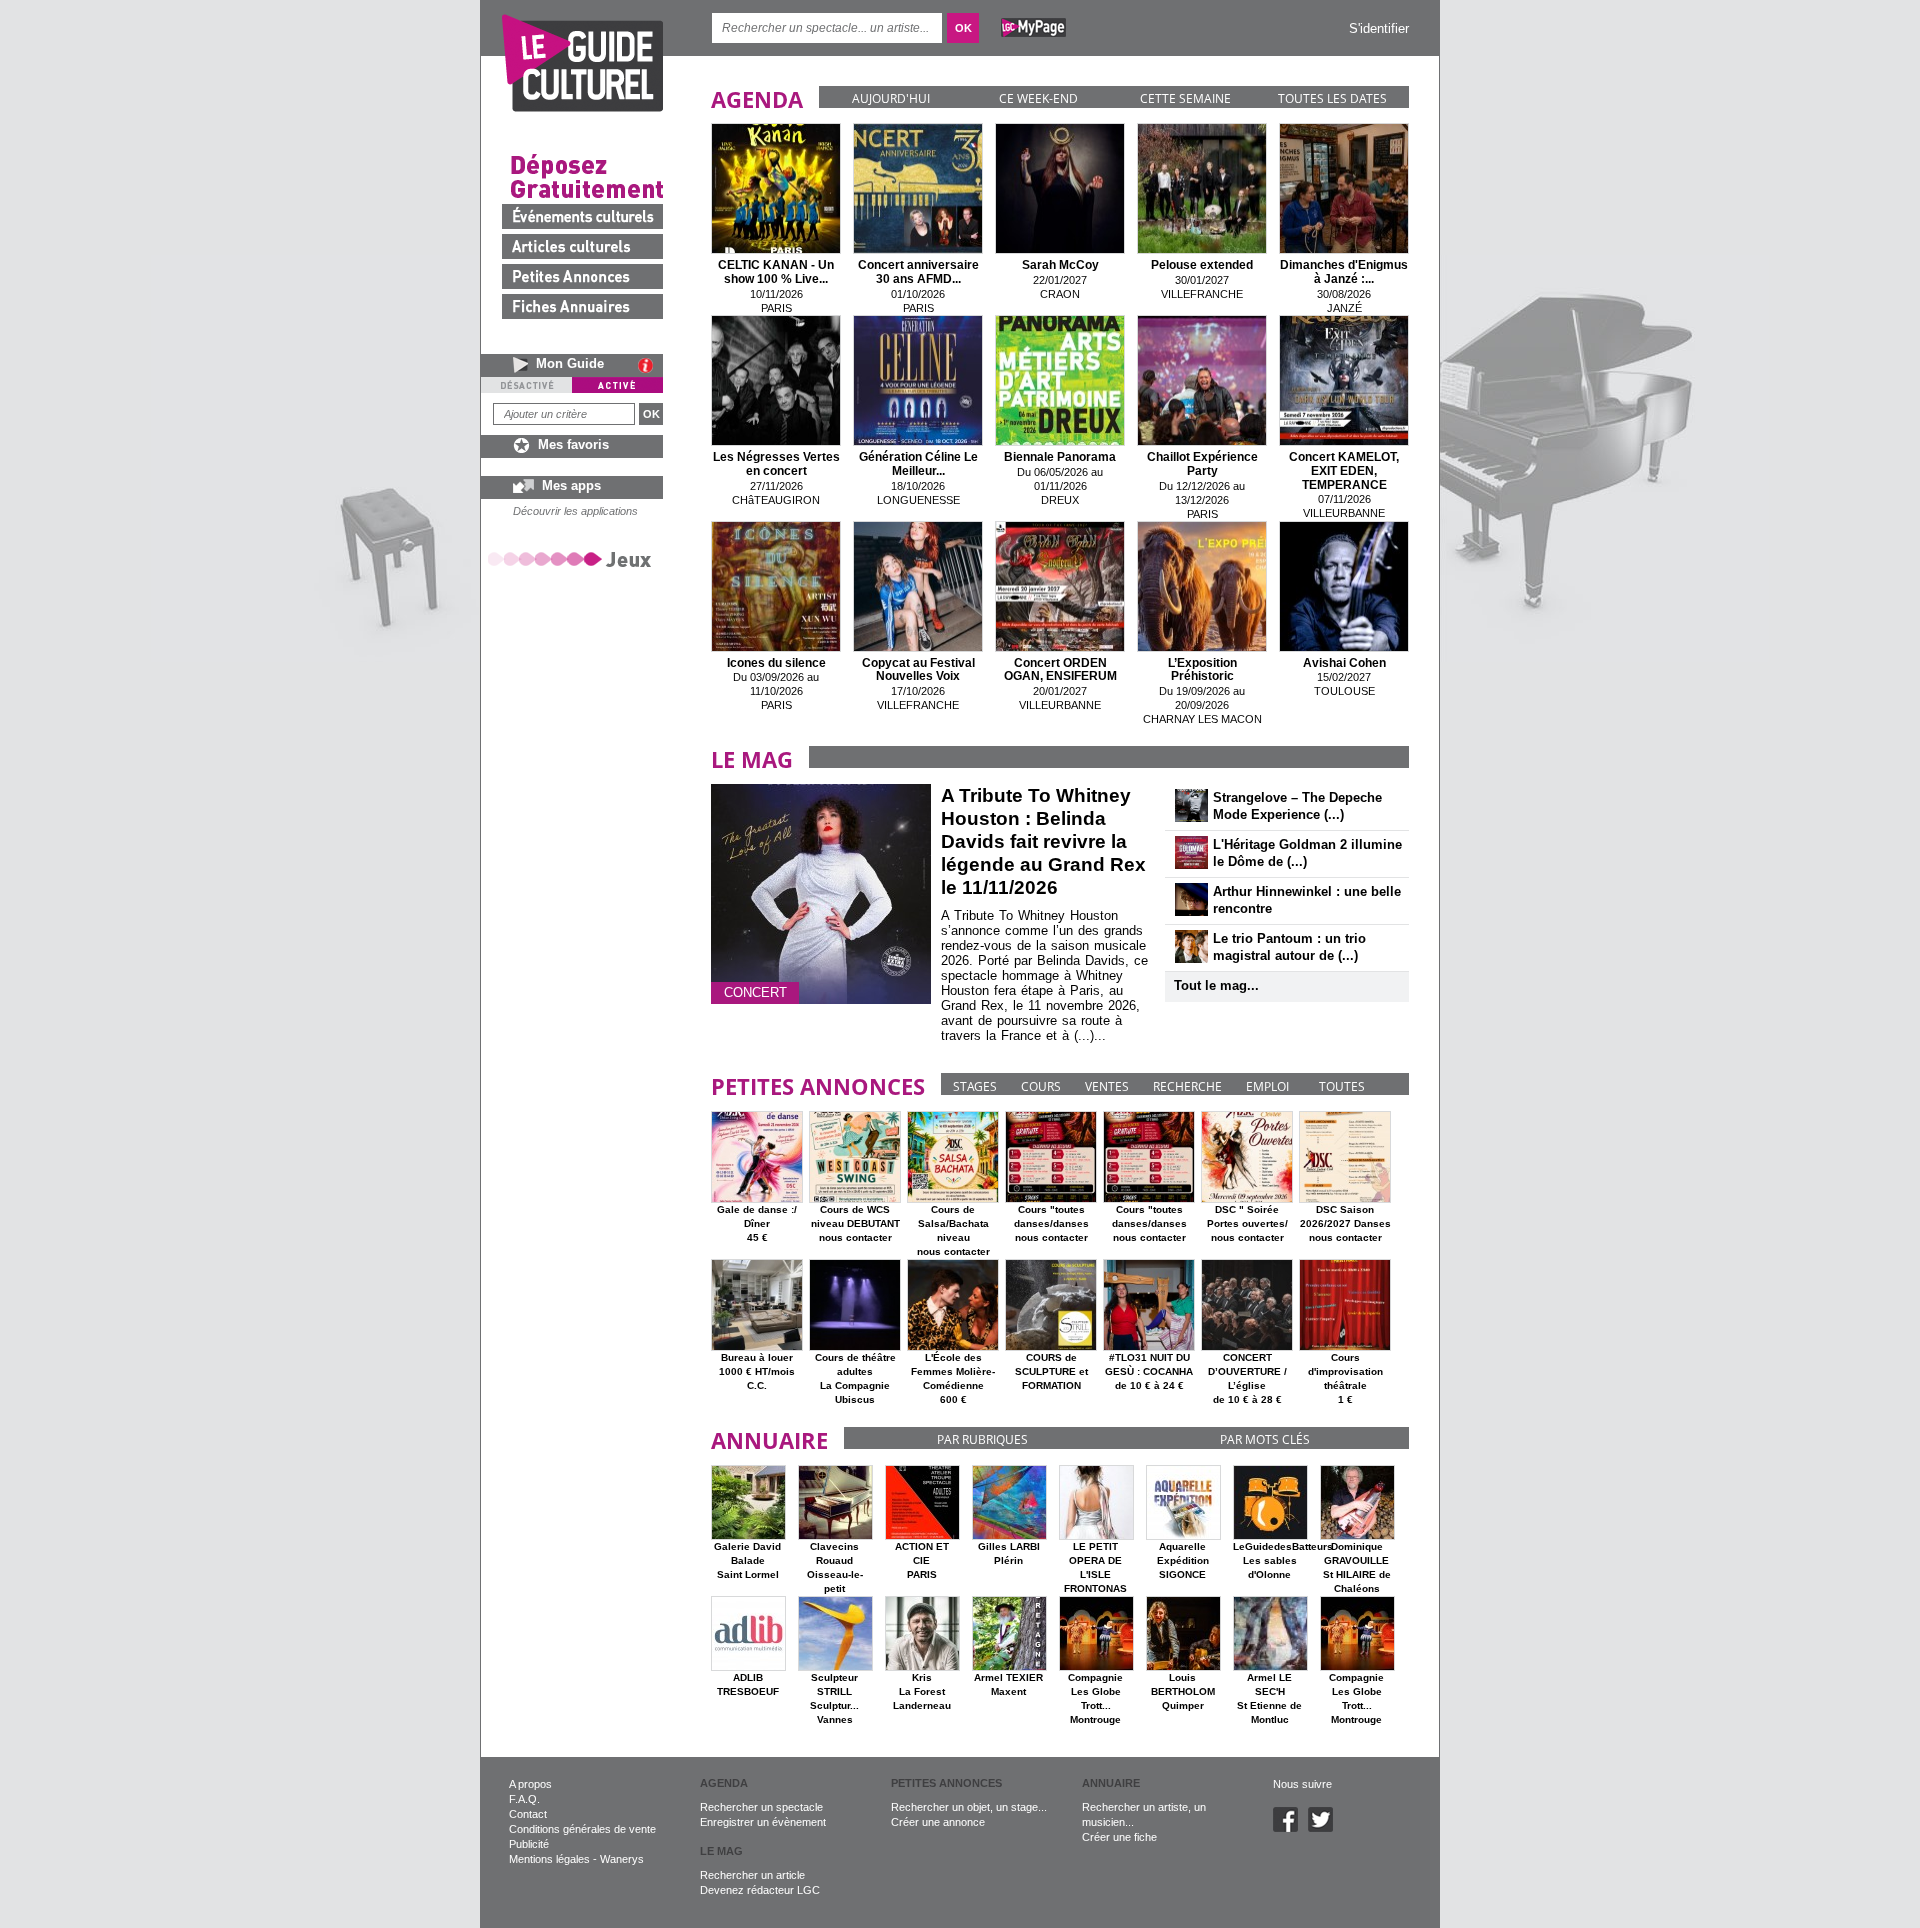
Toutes (1342, 1086)
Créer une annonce (938, 1822)
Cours (1041, 1086)
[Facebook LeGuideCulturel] (1290, 1828)
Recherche (1187, 1086)
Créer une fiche (1119, 1837)
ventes (1107, 1086)
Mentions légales (549, 1859)
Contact (528, 1814)
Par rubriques (982, 1439)
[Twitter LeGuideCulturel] (1325, 1828)
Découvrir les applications (575, 511)
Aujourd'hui (891, 98)
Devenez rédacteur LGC (760, 1890)
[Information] (650, 365)
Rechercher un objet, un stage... (969, 1807)
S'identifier (1379, 28)
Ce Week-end (1038, 98)
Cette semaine (1185, 98)
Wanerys (622, 1859)
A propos (530, 1784)
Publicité (529, 1844)
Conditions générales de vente (582, 1829)
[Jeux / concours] (573, 558)
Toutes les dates (1332, 98)
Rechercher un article (752, 1875)
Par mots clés (1265, 1439)
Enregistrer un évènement (763, 1822)
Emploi (1267, 1086)
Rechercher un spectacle (761, 1807)
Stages (975, 1086)
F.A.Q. (524, 1799)
